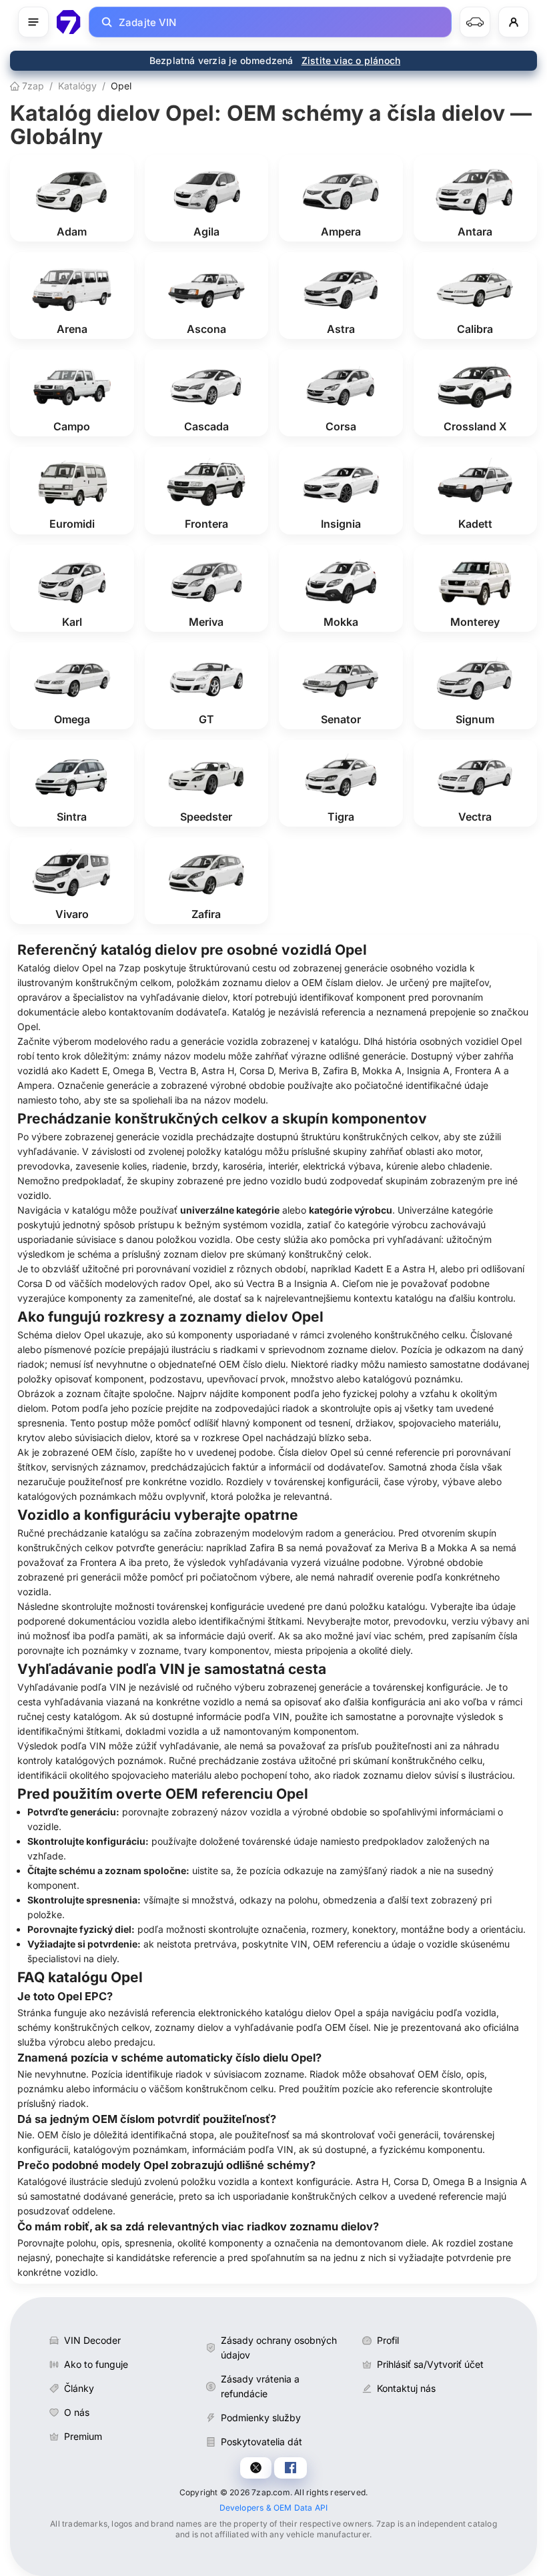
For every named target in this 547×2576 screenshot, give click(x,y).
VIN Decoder (92, 2340)
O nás (77, 2412)
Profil (388, 2340)
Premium (83, 2436)
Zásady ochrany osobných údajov (279, 2347)
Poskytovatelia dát (261, 2442)
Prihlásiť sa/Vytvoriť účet (430, 2364)
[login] (514, 22)
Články (79, 2388)
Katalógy (77, 86)
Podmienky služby (261, 2418)
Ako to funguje (96, 2364)
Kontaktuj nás (406, 2388)
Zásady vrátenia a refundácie (260, 2386)
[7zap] (69, 22)
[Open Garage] (475, 22)
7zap (32, 86)
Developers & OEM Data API (274, 2508)
